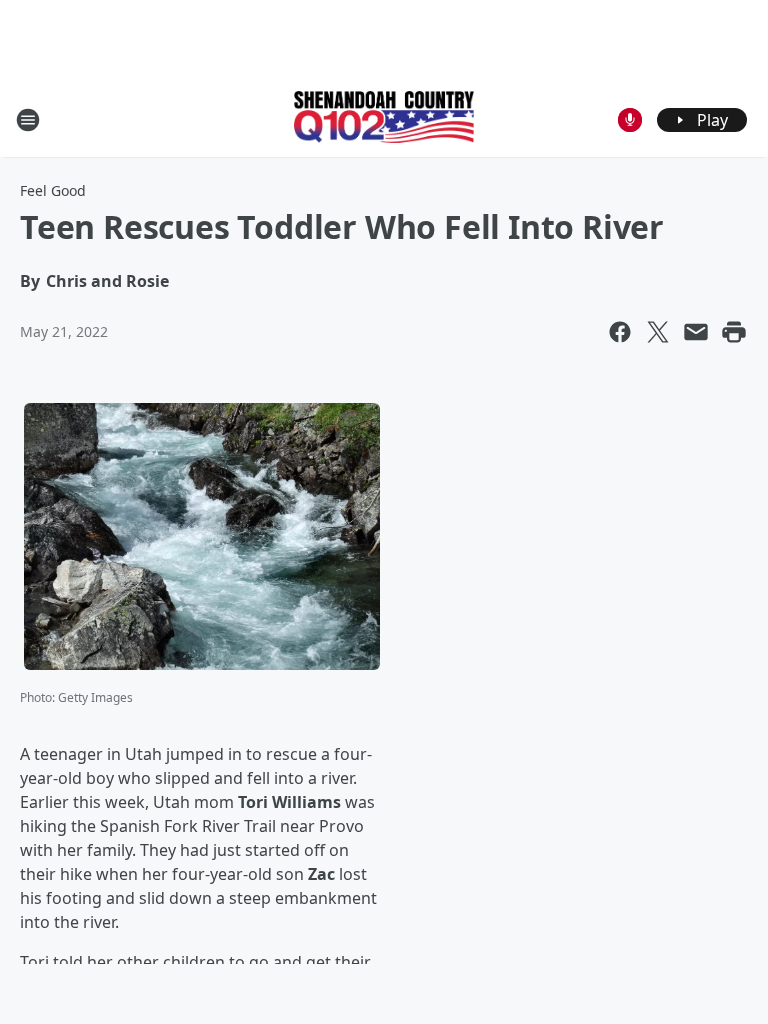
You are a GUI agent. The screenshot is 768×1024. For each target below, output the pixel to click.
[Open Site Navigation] (28, 120)
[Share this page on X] (658, 332)
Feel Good (53, 190)
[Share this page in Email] (696, 332)
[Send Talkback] (630, 120)
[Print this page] (734, 332)
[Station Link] (384, 119)
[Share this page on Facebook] (620, 332)
